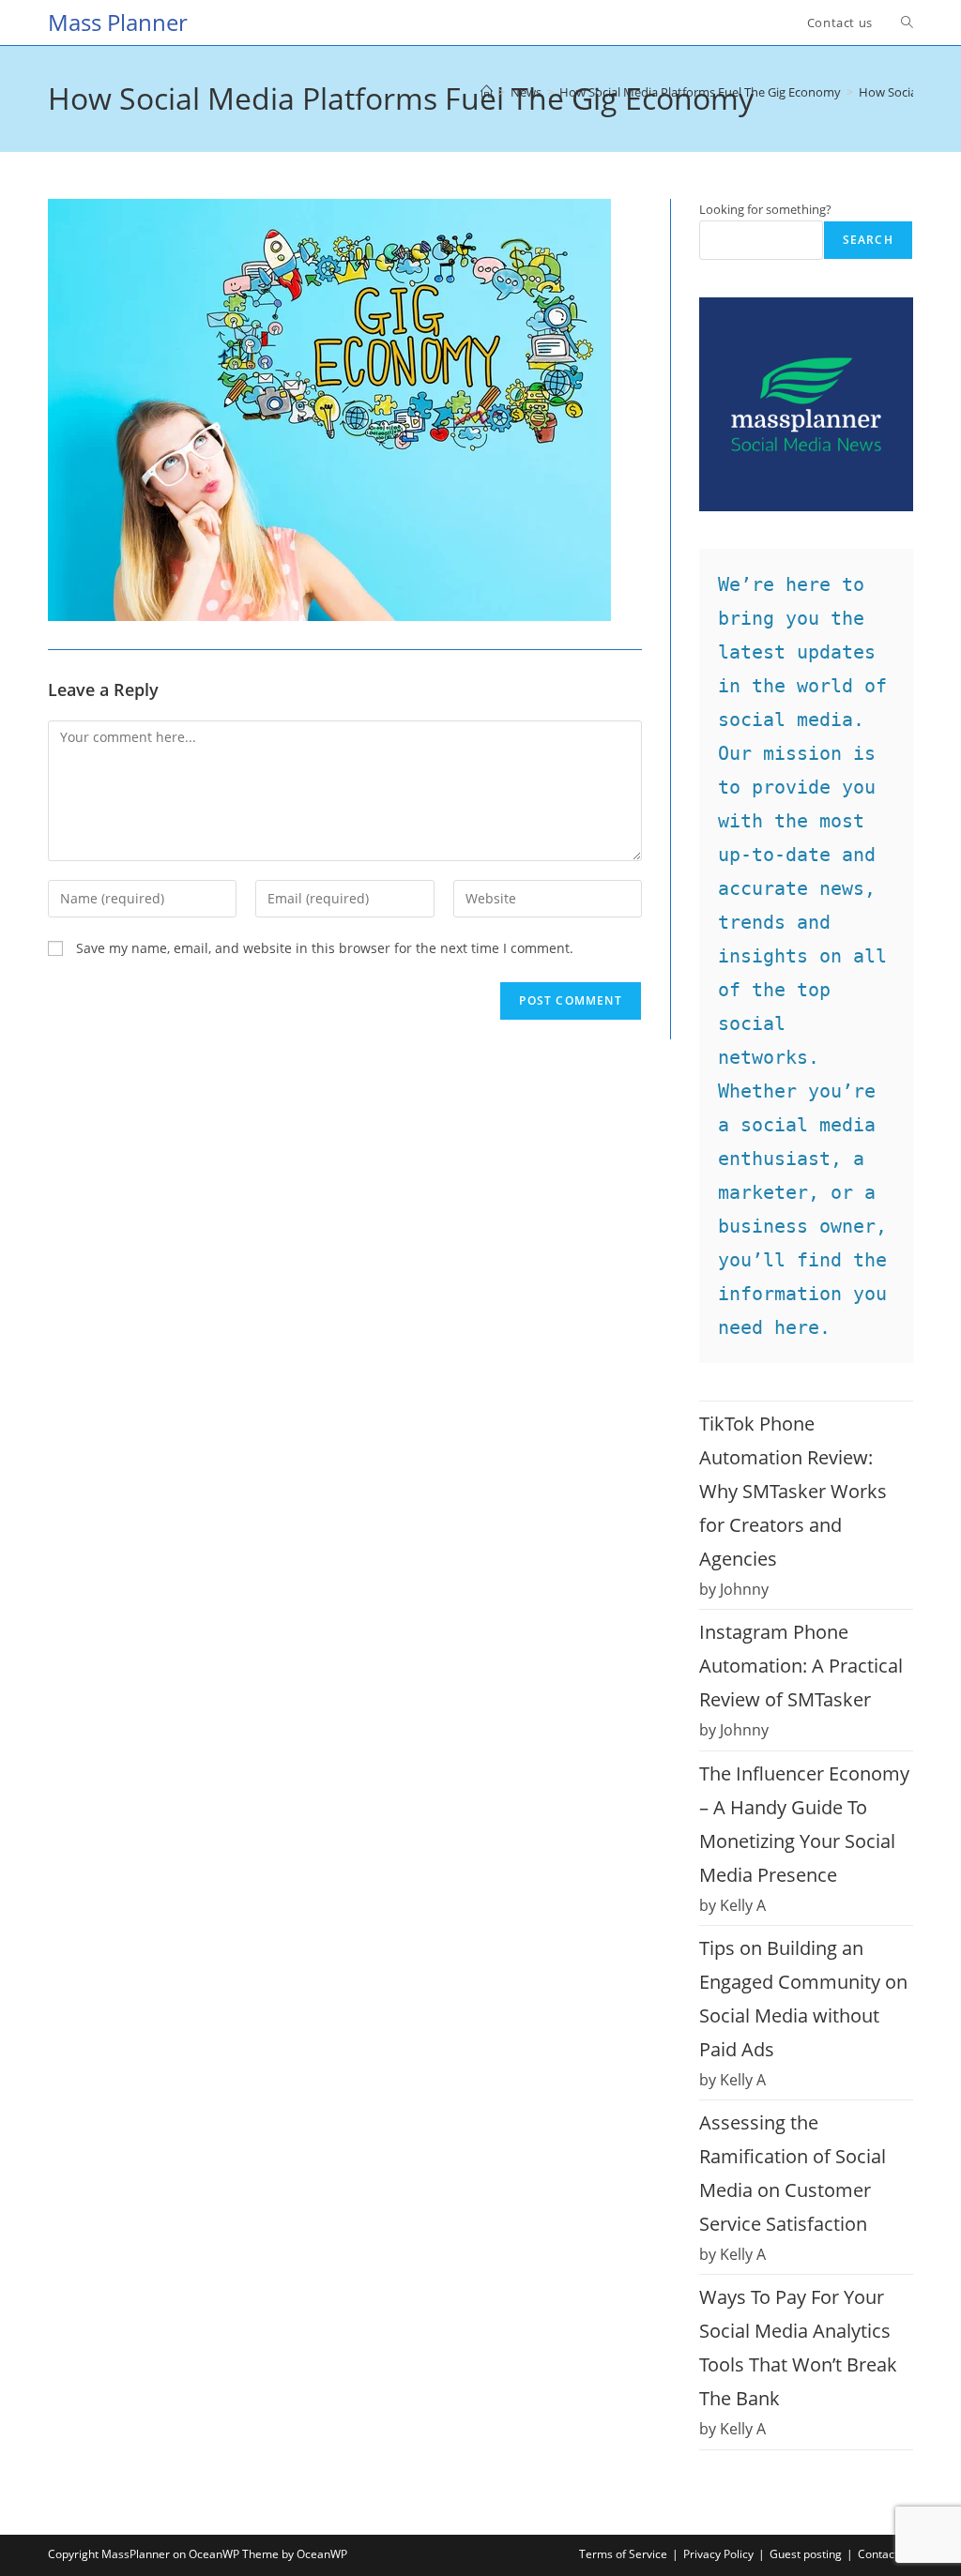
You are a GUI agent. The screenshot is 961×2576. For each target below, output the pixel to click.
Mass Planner (118, 22)
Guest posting (806, 2554)
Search (868, 240)
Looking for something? (765, 209)
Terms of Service (623, 2554)
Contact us (885, 2554)
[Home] (487, 92)
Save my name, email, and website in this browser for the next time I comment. (325, 948)
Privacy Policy (718, 2554)
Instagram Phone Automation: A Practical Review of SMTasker (801, 1666)
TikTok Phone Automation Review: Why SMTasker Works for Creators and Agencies (793, 1491)
